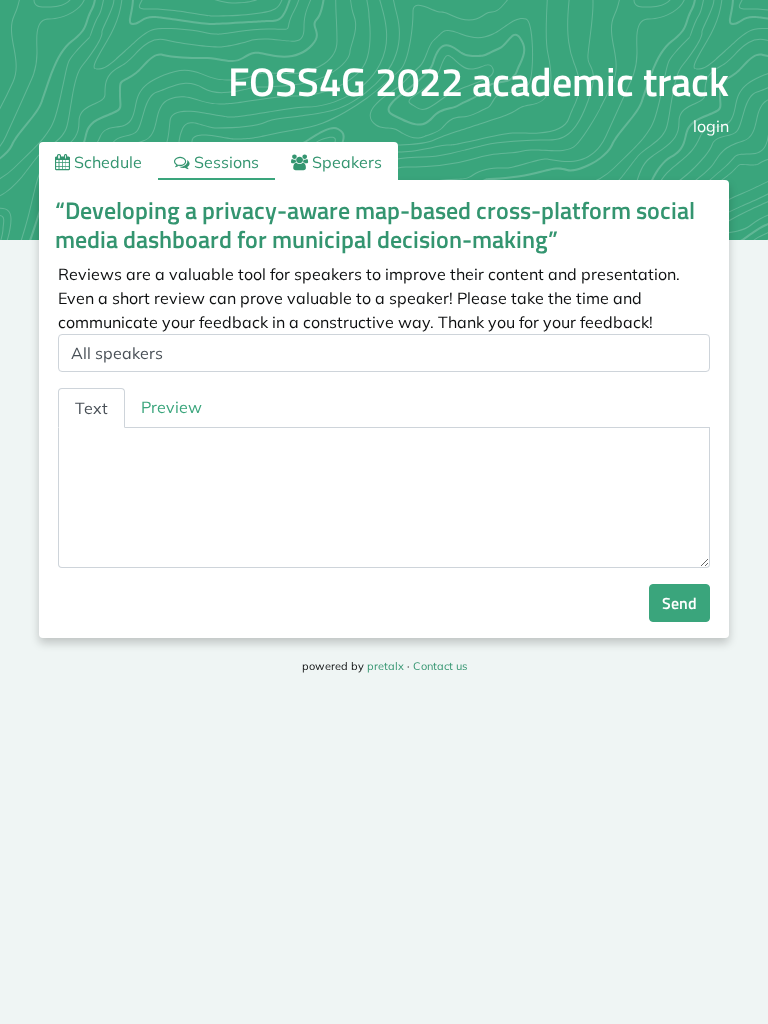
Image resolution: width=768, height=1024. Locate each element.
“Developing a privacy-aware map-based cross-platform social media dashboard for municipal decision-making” (375, 224)
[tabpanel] (384, 498)
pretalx (385, 666)
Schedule (106, 162)
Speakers (345, 162)
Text (91, 408)
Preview (171, 407)
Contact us (440, 666)
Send (679, 603)
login (711, 126)
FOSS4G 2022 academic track (478, 81)
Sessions (224, 162)
